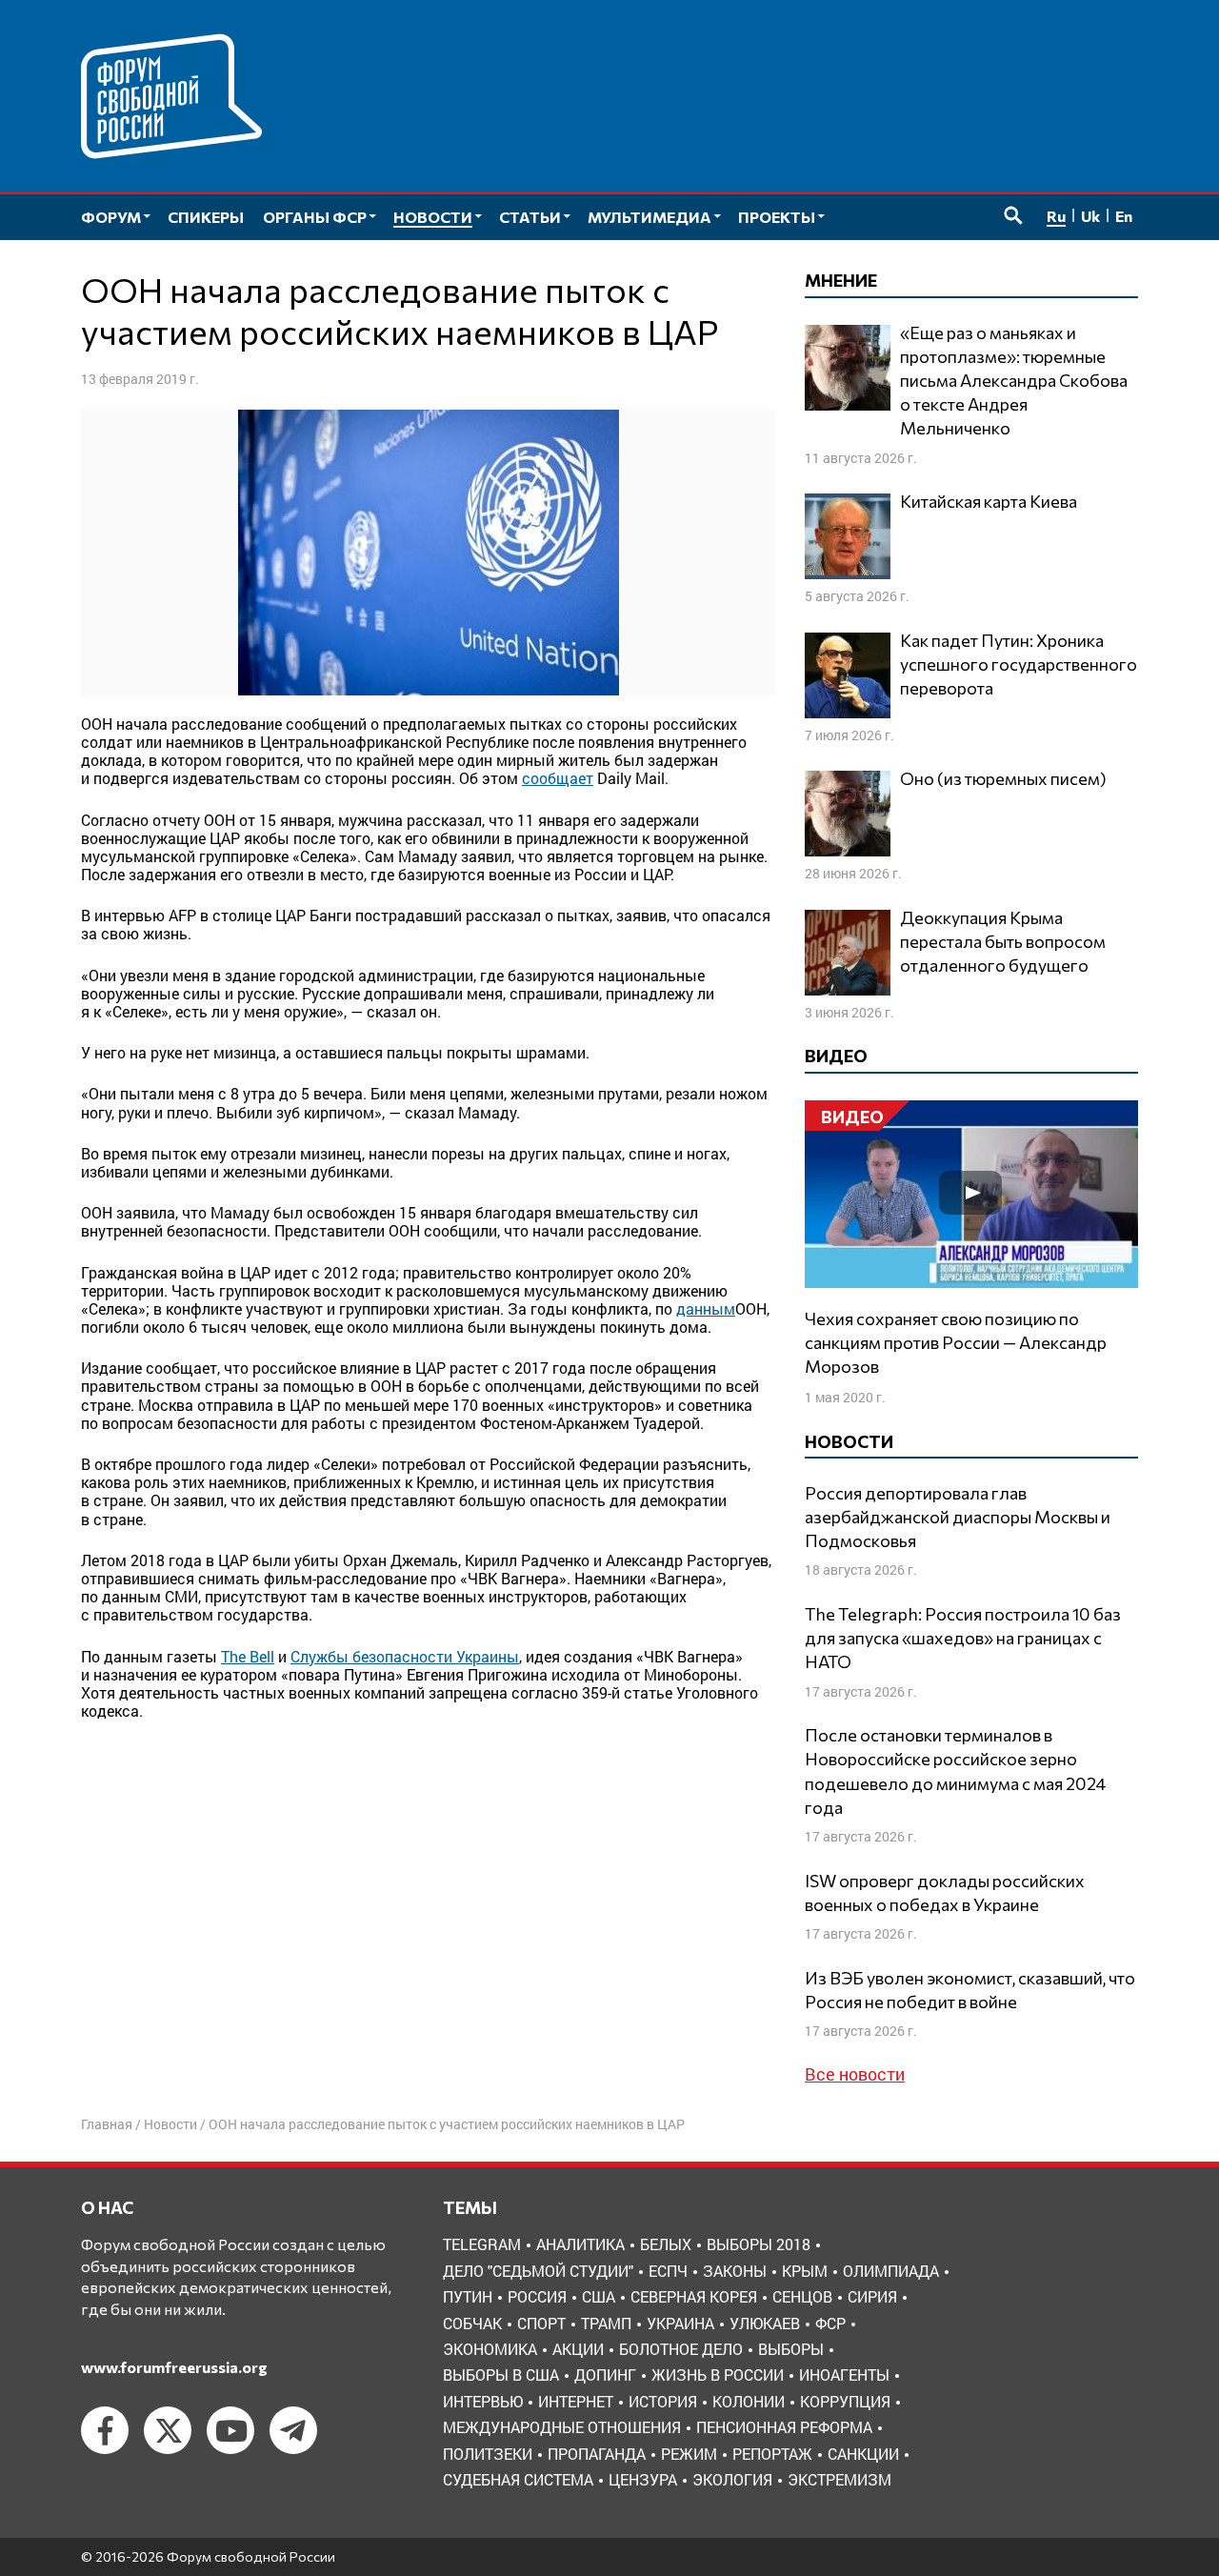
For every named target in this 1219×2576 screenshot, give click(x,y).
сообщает (558, 778)
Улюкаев (765, 2323)
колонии (749, 2401)
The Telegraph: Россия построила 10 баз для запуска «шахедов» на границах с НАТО (963, 1638)
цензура (643, 2479)
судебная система (518, 2479)
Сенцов (802, 2296)
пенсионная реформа (784, 2427)
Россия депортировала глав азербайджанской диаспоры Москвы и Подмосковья (958, 1517)
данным (706, 1308)
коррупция (845, 2401)
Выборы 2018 (759, 2244)
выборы (791, 2349)
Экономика (490, 2349)
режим (689, 2454)
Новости (170, 2124)
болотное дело (681, 2349)
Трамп (606, 2323)
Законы (735, 2271)
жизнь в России (718, 2375)
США (599, 2296)
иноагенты (844, 2375)
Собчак (472, 2323)
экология (732, 2479)
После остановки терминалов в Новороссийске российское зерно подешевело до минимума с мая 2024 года (955, 1771)
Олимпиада (891, 2271)
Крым (805, 2271)
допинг (605, 2375)
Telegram (482, 2244)
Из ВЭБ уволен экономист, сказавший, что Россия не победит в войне (970, 1990)
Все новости (855, 2074)
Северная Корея (694, 2296)
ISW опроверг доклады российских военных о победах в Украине (945, 1892)
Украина (680, 2323)
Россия (537, 2296)
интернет (576, 2401)
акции (578, 2349)
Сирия (872, 2296)
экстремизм (839, 2479)
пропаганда (597, 2454)
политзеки (488, 2454)
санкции (863, 2454)
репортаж (772, 2454)
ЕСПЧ (668, 2271)
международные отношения (562, 2427)
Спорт (541, 2323)
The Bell (248, 1656)
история (663, 2401)
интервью (483, 2401)
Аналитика (580, 2244)
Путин (468, 2296)
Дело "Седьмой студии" (538, 2271)
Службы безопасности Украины (405, 1656)
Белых (666, 2244)
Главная (107, 2124)
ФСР (830, 2323)
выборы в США (501, 2375)
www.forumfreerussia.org (174, 2367)
